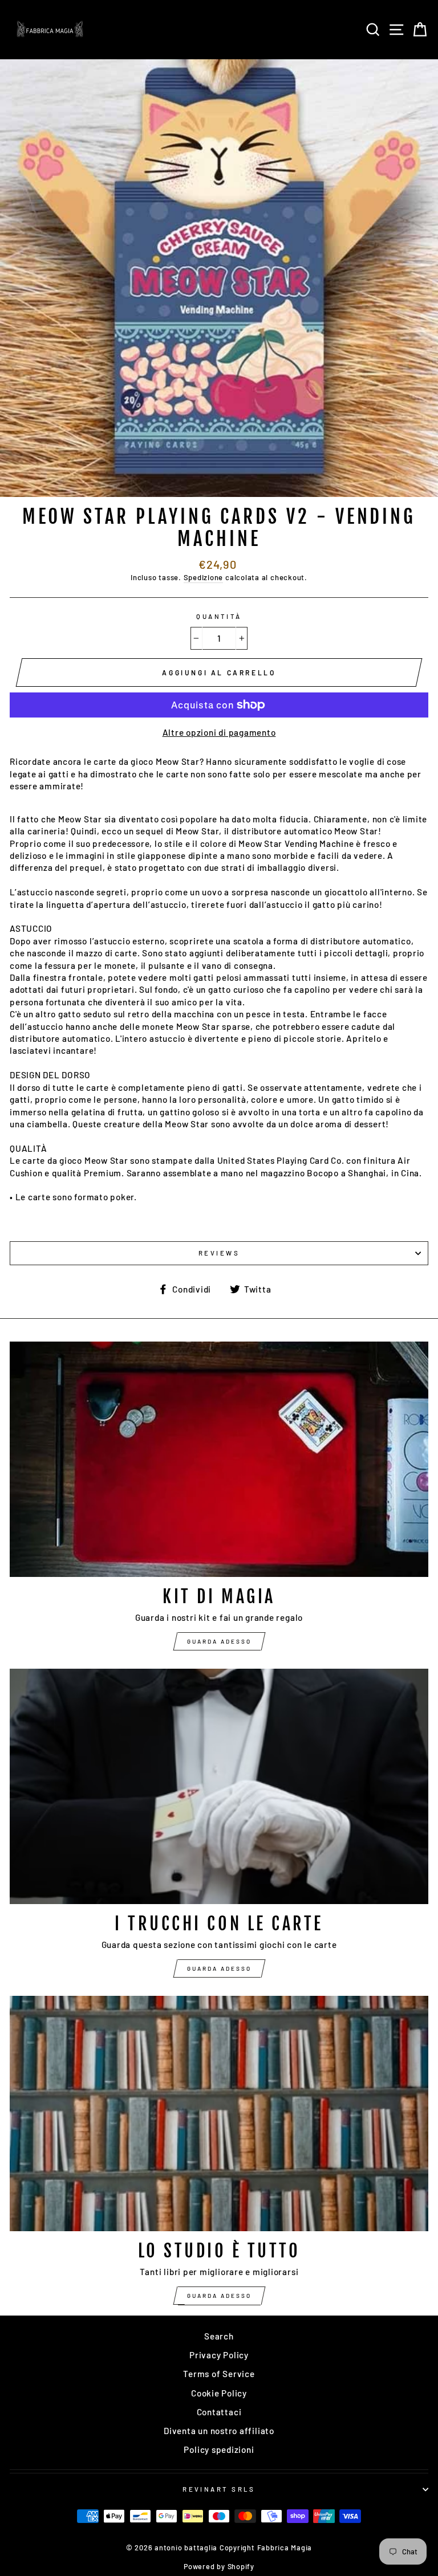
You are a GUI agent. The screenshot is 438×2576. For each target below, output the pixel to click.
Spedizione (204, 577)
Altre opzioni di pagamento (219, 732)
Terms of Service (219, 2374)
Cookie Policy (219, 2393)
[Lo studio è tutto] (219, 2114)
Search (219, 2336)
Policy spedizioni (219, 2449)
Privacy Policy (219, 2355)
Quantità (219, 616)
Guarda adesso (219, 1641)
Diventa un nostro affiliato (219, 2431)
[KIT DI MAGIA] (219, 1459)
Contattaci (219, 2412)
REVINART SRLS (219, 2489)
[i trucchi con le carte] (219, 1786)
